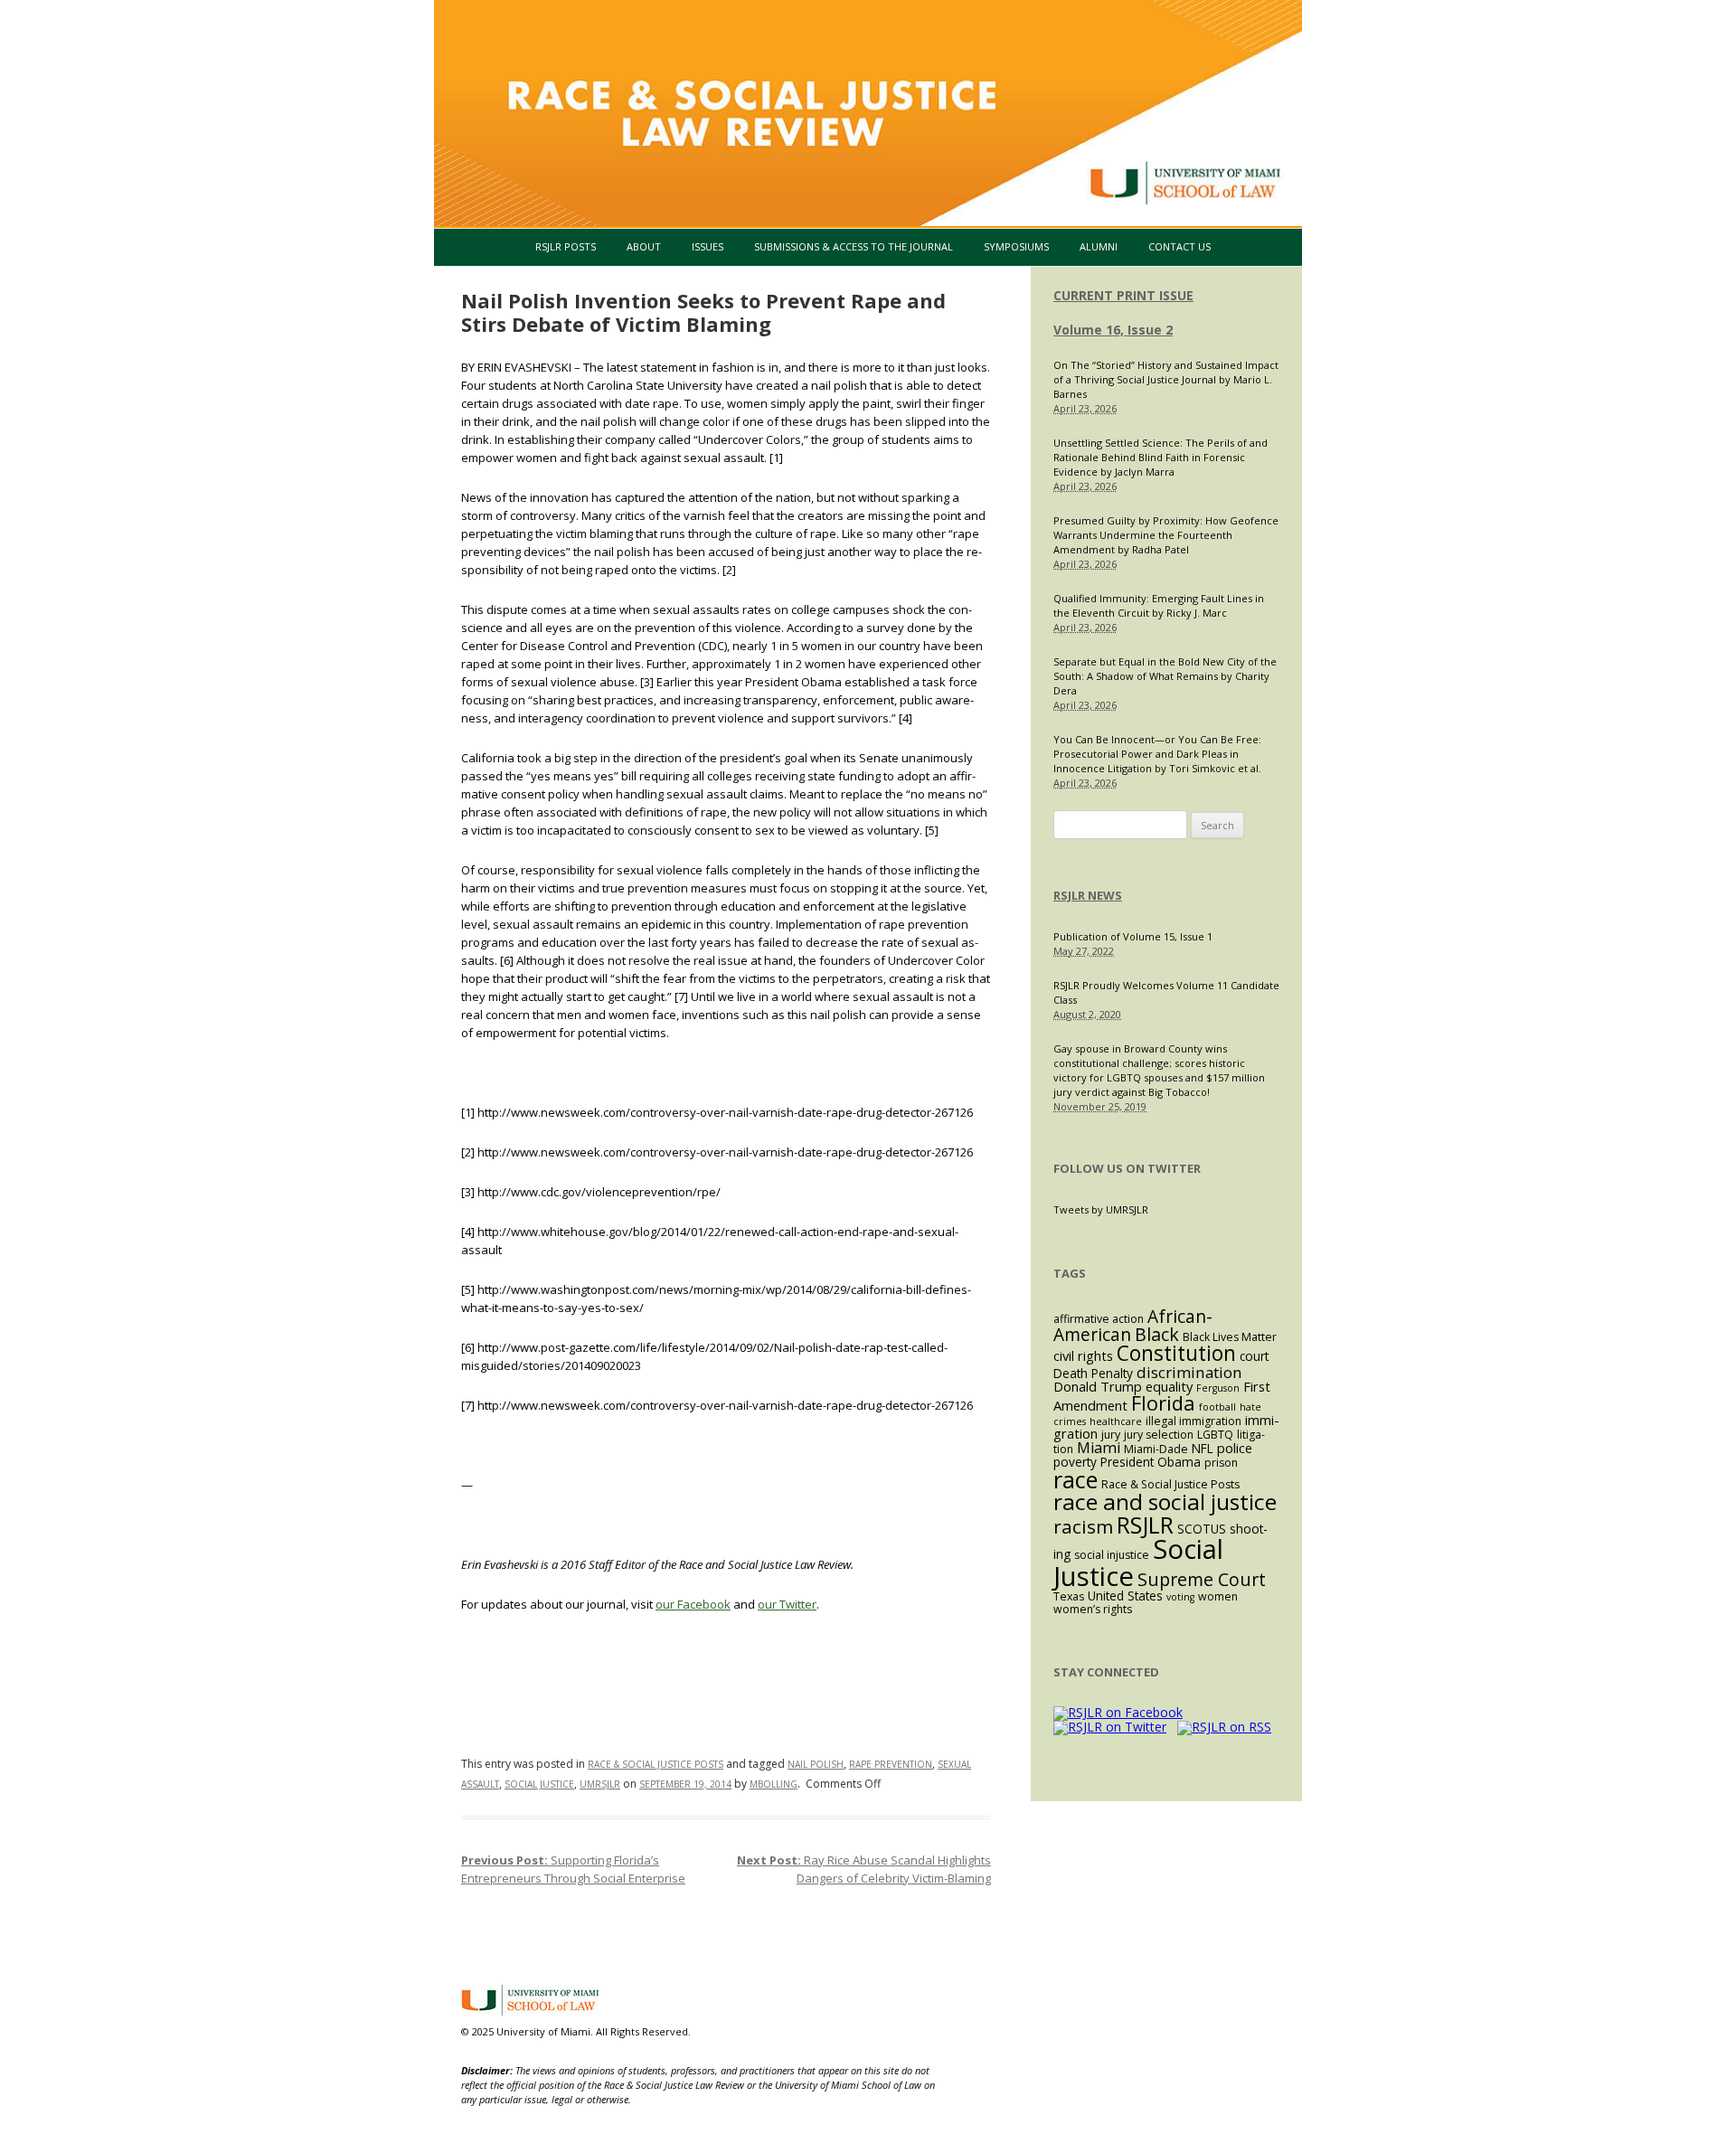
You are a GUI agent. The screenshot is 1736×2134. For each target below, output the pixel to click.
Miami (1099, 1448)
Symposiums (1016, 246)
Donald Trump (1098, 1386)
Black (1157, 1334)
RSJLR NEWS (1088, 895)
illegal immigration (1193, 1421)
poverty (1075, 1462)
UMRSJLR (600, 1784)
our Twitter (787, 1604)
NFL (1203, 1448)
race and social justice (1165, 1501)
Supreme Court (1202, 1579)
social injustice (1112, 1555)
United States (1125, 1596)
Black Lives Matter (1230, 1337)
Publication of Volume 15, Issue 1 (1133, 936)
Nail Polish (816, 1764)
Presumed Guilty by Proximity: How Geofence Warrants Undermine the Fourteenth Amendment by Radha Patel (1166, 535)
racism (1083, 1526)
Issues (708, 246)
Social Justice (539, 1784)
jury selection (1159, 1435)
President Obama (1151, 1462)
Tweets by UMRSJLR (1101, 1209)
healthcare (1116, 1421)
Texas (1069, 1596)
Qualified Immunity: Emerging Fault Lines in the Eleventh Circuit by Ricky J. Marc (1159, 605)
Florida (1163, 1403)
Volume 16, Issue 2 (1113, 330)
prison (1221, 1463)
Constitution (1176, 1353)
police (1235, 1448)
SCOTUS (1202, 1529)
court (1254, 1356)
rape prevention (891, 1764)
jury (1111, 1435)
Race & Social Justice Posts (656, 1764)
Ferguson (1218, 1388)
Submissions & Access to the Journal (854, 246)
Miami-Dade (1156, 1449)
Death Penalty (1093, 1373)
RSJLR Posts (566, 246)
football (1217, 1407)
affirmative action (1099, 1319)
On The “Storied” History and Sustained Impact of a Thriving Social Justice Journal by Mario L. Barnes (1166, 379)
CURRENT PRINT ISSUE (1123, 295)
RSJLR (1145, 1525)
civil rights (1083, 1355)
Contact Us (1179, 246)
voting (1180, 1597)
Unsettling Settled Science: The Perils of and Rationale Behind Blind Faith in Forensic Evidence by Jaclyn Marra (1160, 457)
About (644, 246)
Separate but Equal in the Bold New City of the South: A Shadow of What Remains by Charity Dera (1165, 676)
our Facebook (693, 1604)
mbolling (774, 1784)
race (1076, 1479)
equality (1169, 1386)
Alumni (1099, 246)
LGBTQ (1215, 1435)
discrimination (1189, 1372)
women (1218, 1596)
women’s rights (1093, 1609)
